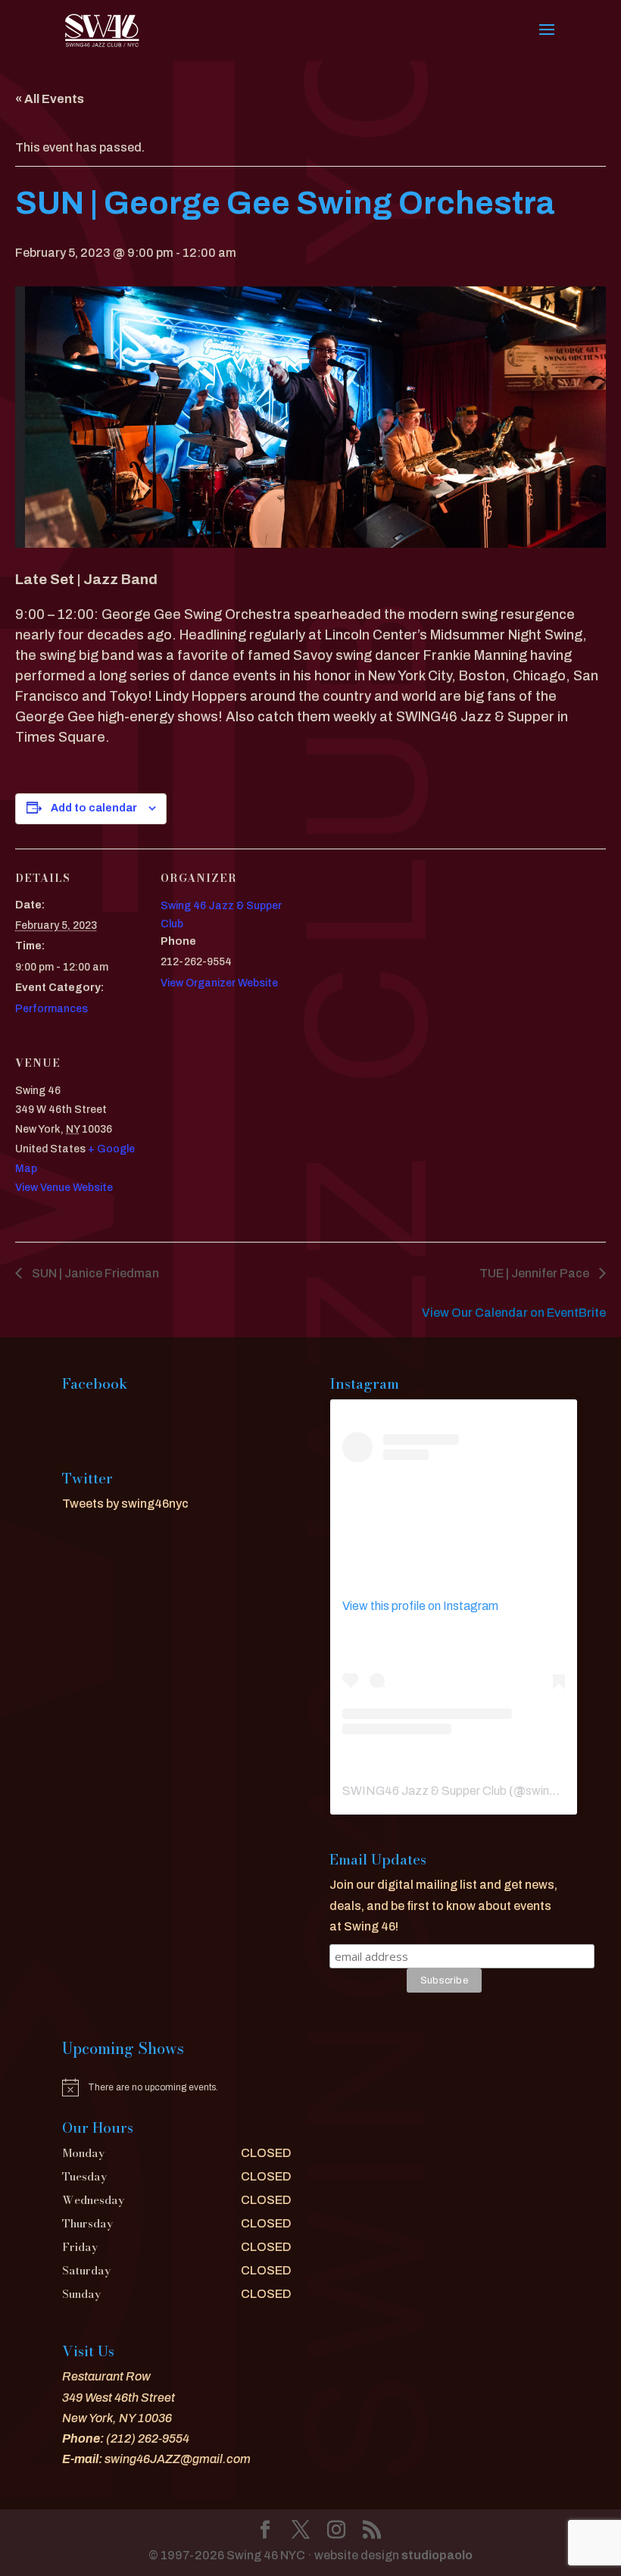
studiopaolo (437, 2555)
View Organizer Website (219, 983)
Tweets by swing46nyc (125, 1504)
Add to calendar (94, 808)
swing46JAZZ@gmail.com (178, 2459)
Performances (51, 1009)
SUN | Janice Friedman (94, 1273)
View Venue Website (64, 1188)
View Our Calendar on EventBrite (514, 1313)
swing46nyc (558, 1791)
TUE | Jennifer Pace (535, 1273)
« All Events (50, 99)
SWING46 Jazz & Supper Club (424, 1791)
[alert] (177, 2087)
